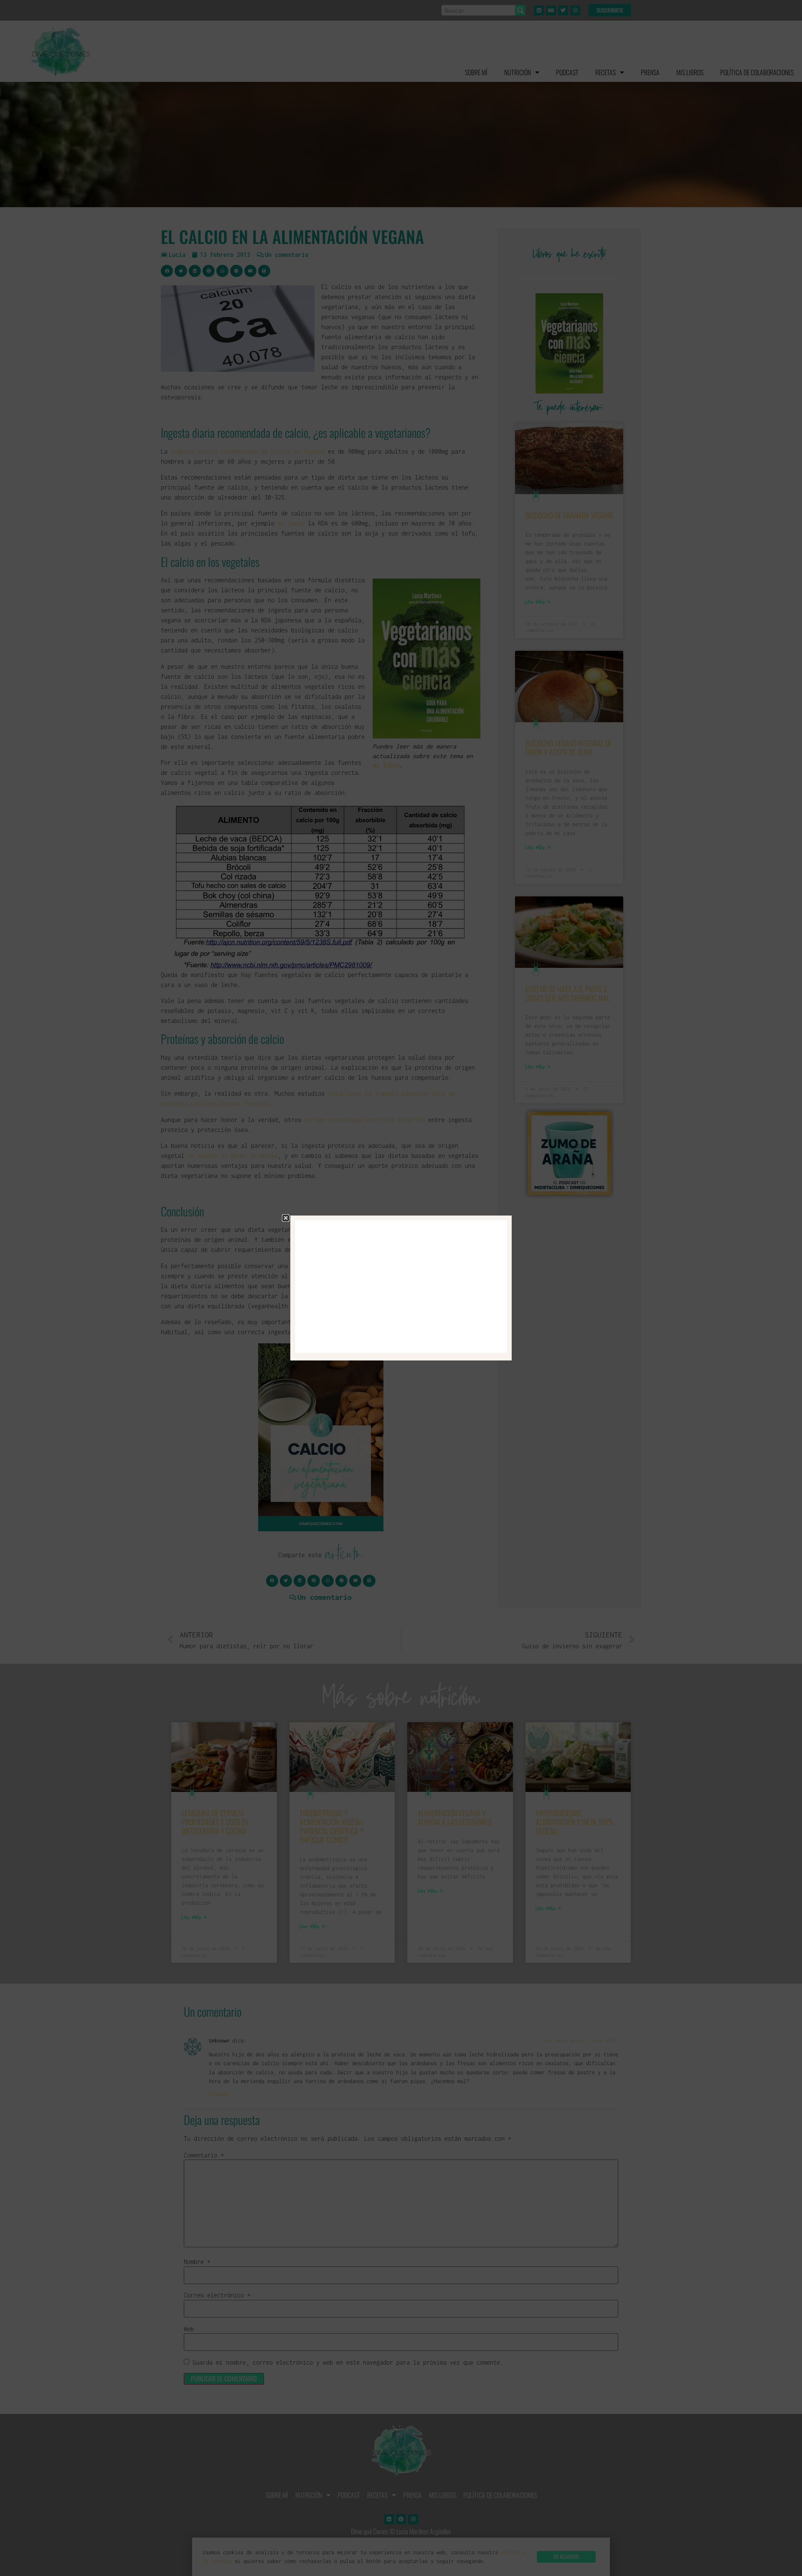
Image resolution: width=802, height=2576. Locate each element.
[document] (401, 1288)
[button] (286, 1218)
